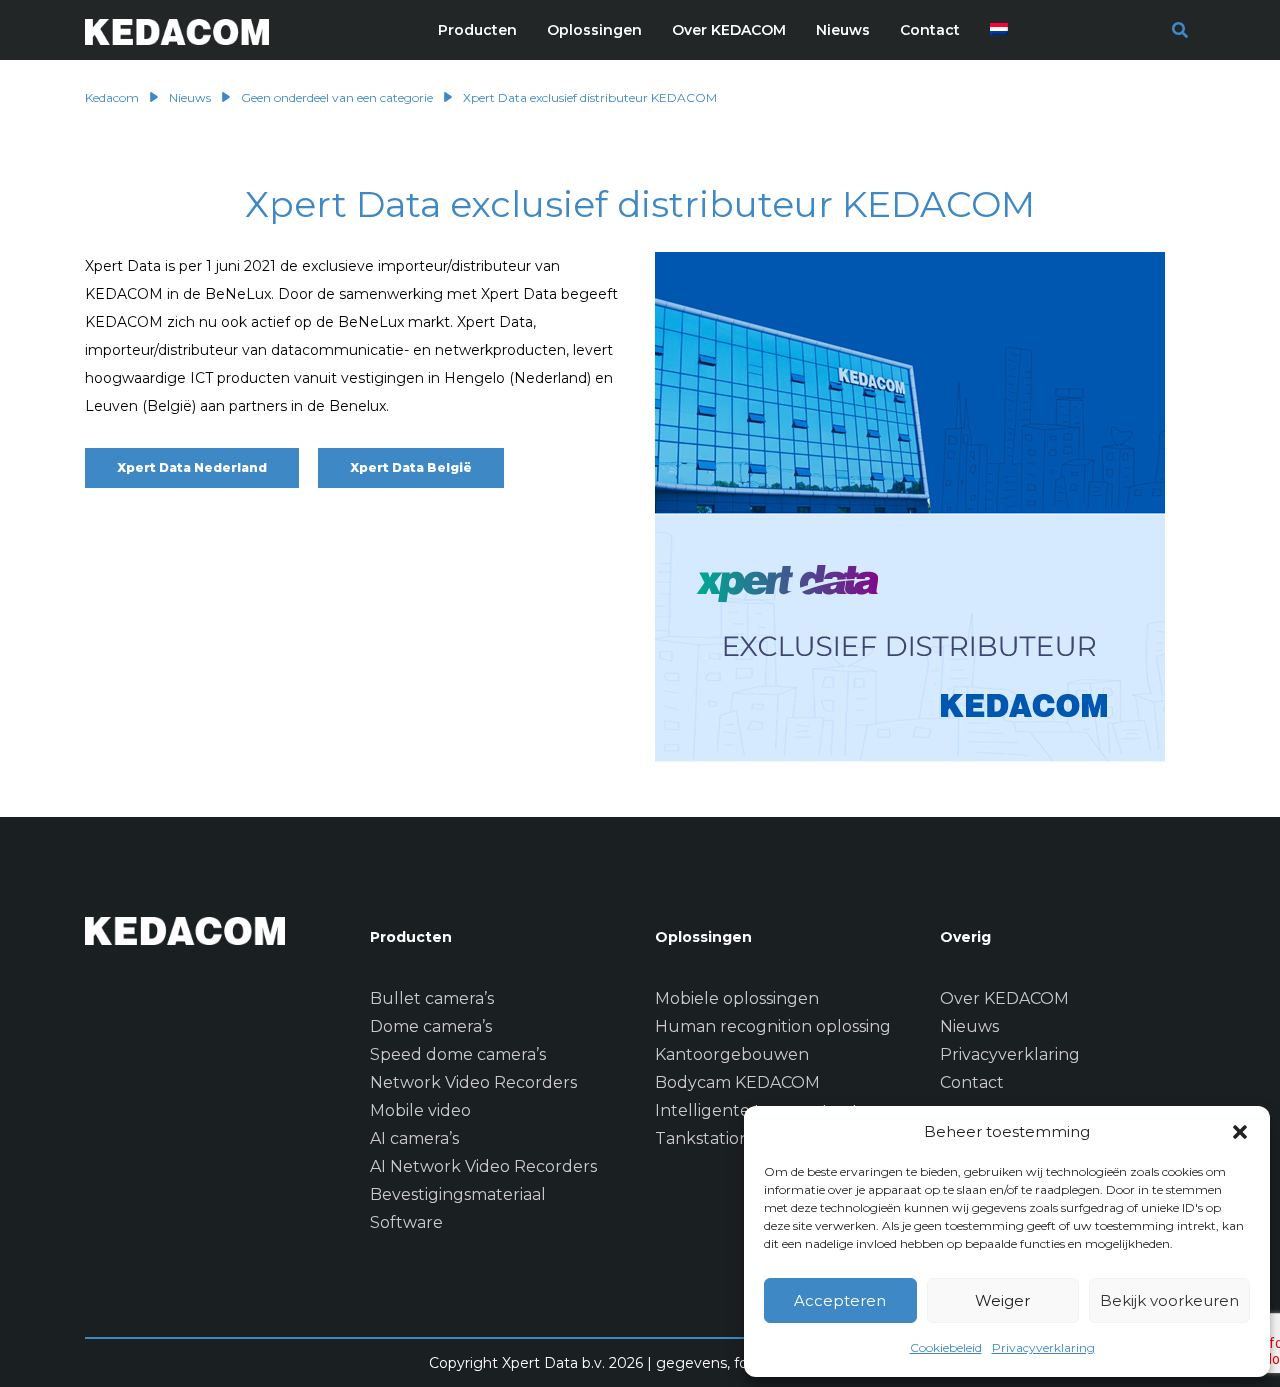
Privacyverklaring (1043, 1347)
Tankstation (702, 1138)
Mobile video (420, 1110)
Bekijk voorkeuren (1169, 1300)
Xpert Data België (411, 467)
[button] (1240, 1132)
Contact (972, 1082)
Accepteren (840, 1300)
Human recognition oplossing (773, 1026)
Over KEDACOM (1004, 998)
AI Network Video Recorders (483, 1166)
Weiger (1002, 1300)
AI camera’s (414, 1138)
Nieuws (969, 1026)
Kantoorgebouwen (732, 1054)
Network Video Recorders (473, 1082)
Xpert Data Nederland (192, 467)
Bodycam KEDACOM (737, 1082)
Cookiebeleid (946, 1347)
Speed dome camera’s (458, 1054)
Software (406, 1222)
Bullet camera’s (432, 998)
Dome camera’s (431, 1026)
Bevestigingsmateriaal (458, 1194)
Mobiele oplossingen (737, 998)
